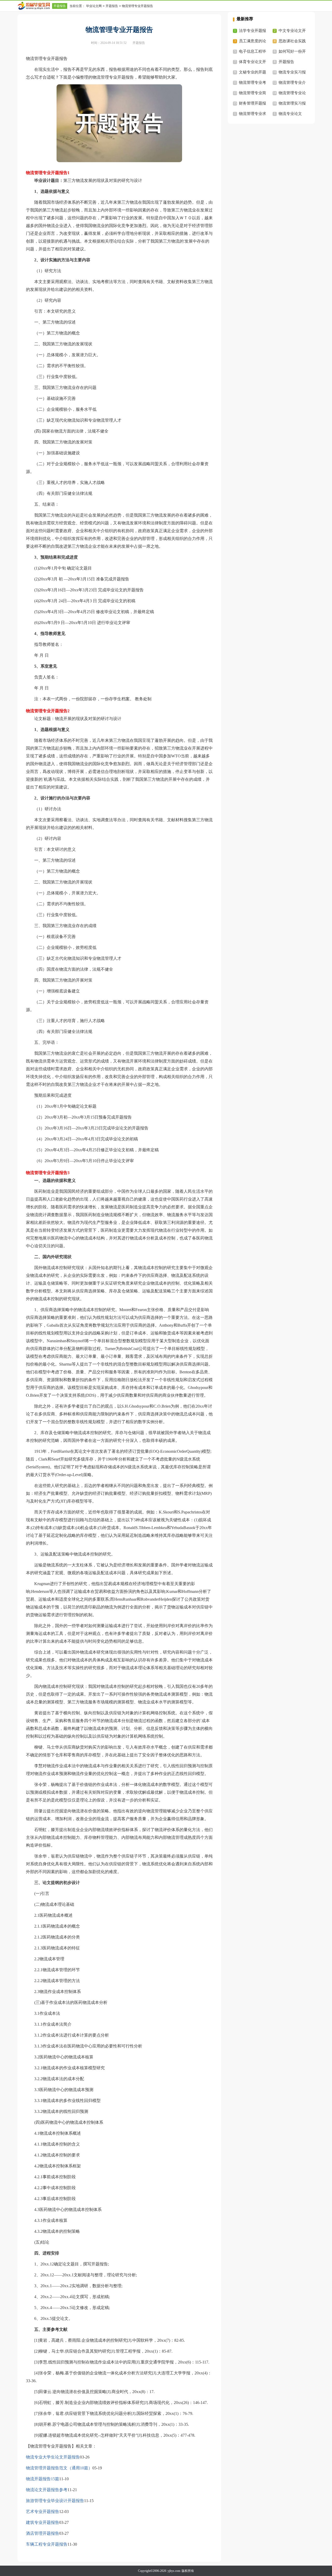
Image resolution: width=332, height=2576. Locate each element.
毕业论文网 (94, 6)
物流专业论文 (290, 114)
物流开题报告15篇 (43, 2479)
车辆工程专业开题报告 (47, 2544)
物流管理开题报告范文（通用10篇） (59, 2468)
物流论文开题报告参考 (47, 2490)
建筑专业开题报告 (43, 2522)
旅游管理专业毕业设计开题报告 (55, 2501)
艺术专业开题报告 (43, 2512)
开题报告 (60, 6)
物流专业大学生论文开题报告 (53, 2457)
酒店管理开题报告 (43, 2533)
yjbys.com (174, 2571)
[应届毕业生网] (35, 6)
